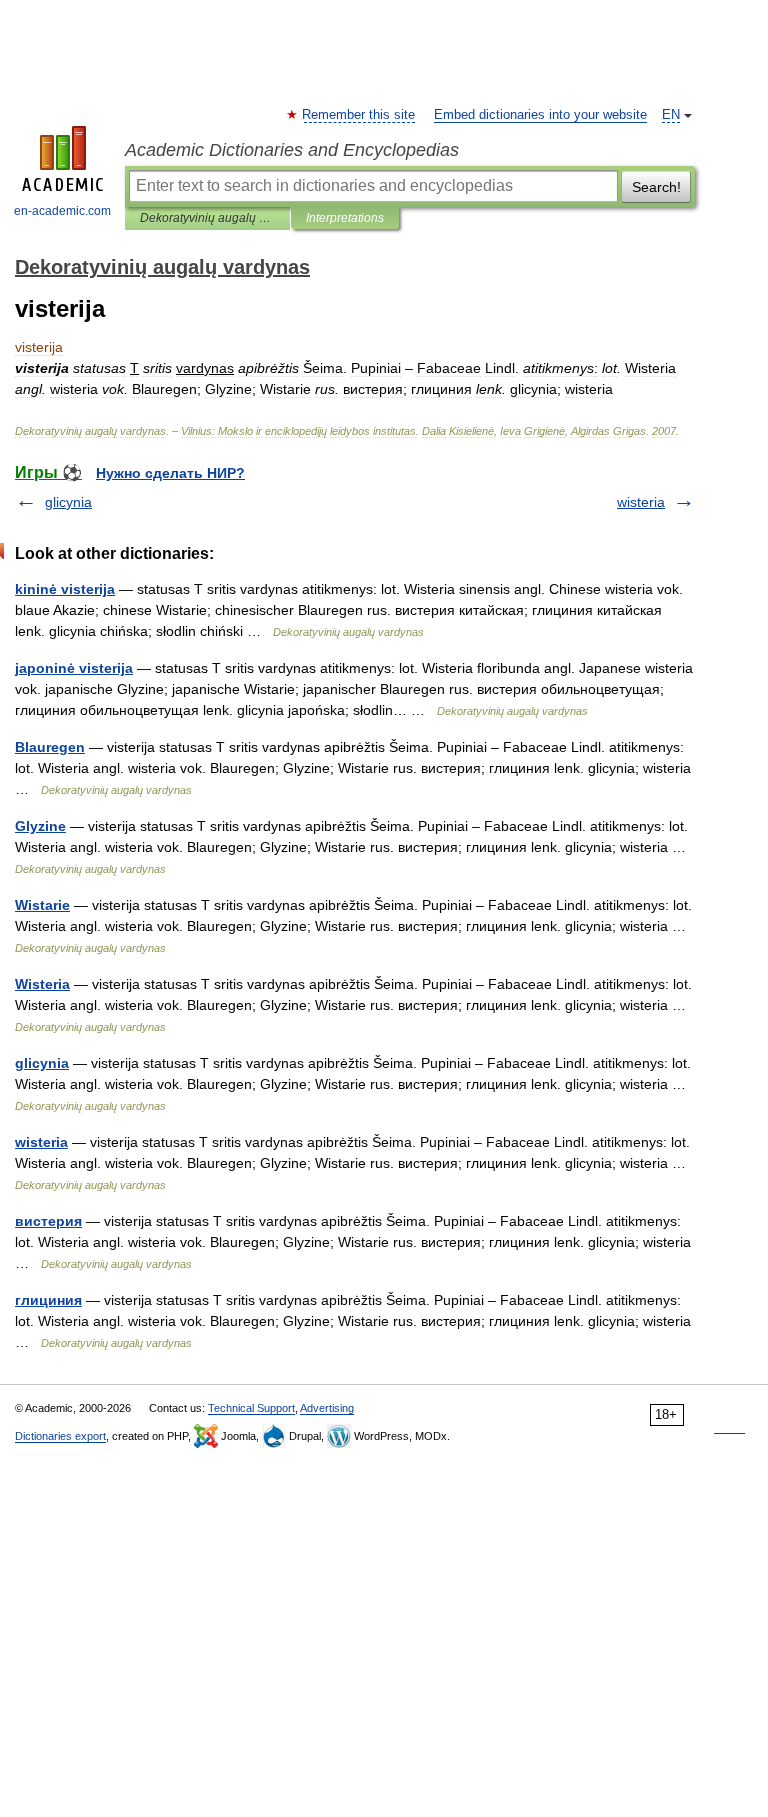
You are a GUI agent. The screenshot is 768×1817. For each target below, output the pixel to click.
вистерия (48, 1221)
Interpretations (345, 218)
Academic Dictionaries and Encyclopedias (292, 150)
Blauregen (50, 747)
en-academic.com (62, 211)
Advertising (327, 1408)
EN (671, 115)
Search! (656, 187)
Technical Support (251, 1408)
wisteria (641, 502)
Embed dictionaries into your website (540, 115)
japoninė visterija (74, 668)
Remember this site (359, 115)
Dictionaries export (60, 1436)
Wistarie (42, 905)
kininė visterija (65, 589)
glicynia (68, 502)
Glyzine (40, 826)
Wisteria (42, 984)
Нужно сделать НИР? (170, 473)
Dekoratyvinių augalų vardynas (207, 218)
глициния (48, 1300)
